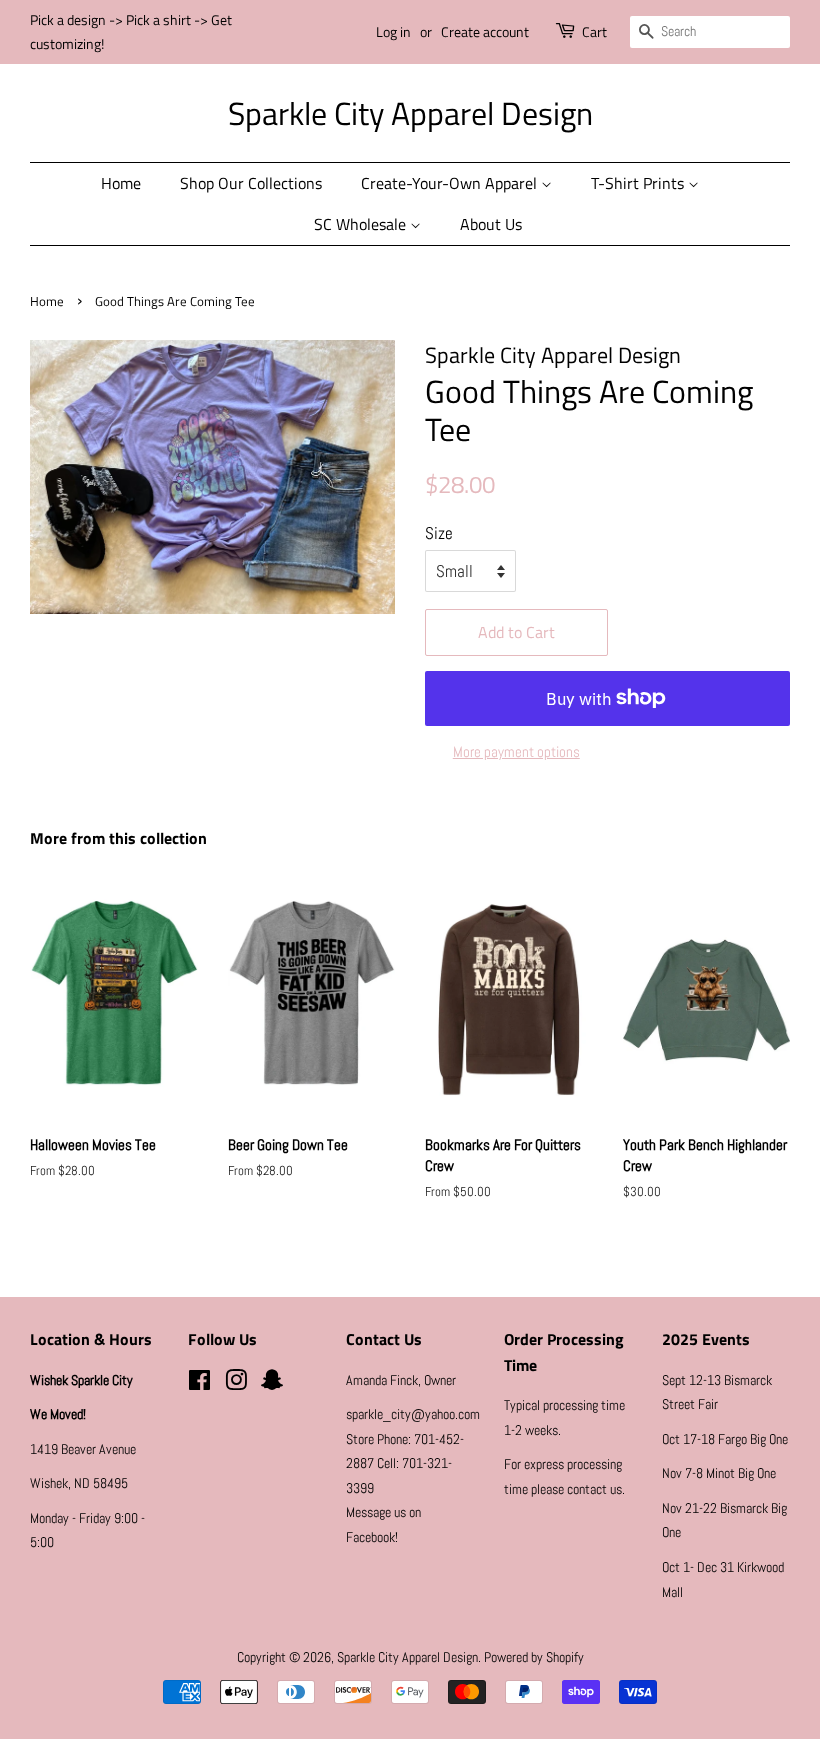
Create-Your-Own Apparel (451, 183)
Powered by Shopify (534, 1657)
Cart (594, 31)
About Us (491, 224)
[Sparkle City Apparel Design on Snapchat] (272, 1384)
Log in (393, 31)
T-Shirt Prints (639, 183)
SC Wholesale (362, 224)
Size (439, 533)
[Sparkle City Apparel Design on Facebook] (199, 1384)
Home (121, 183)
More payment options (516, 751)
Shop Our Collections (251, 183)
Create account (485, 31)
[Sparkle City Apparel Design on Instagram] (236, 1384)
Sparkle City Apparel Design (410, 113)
